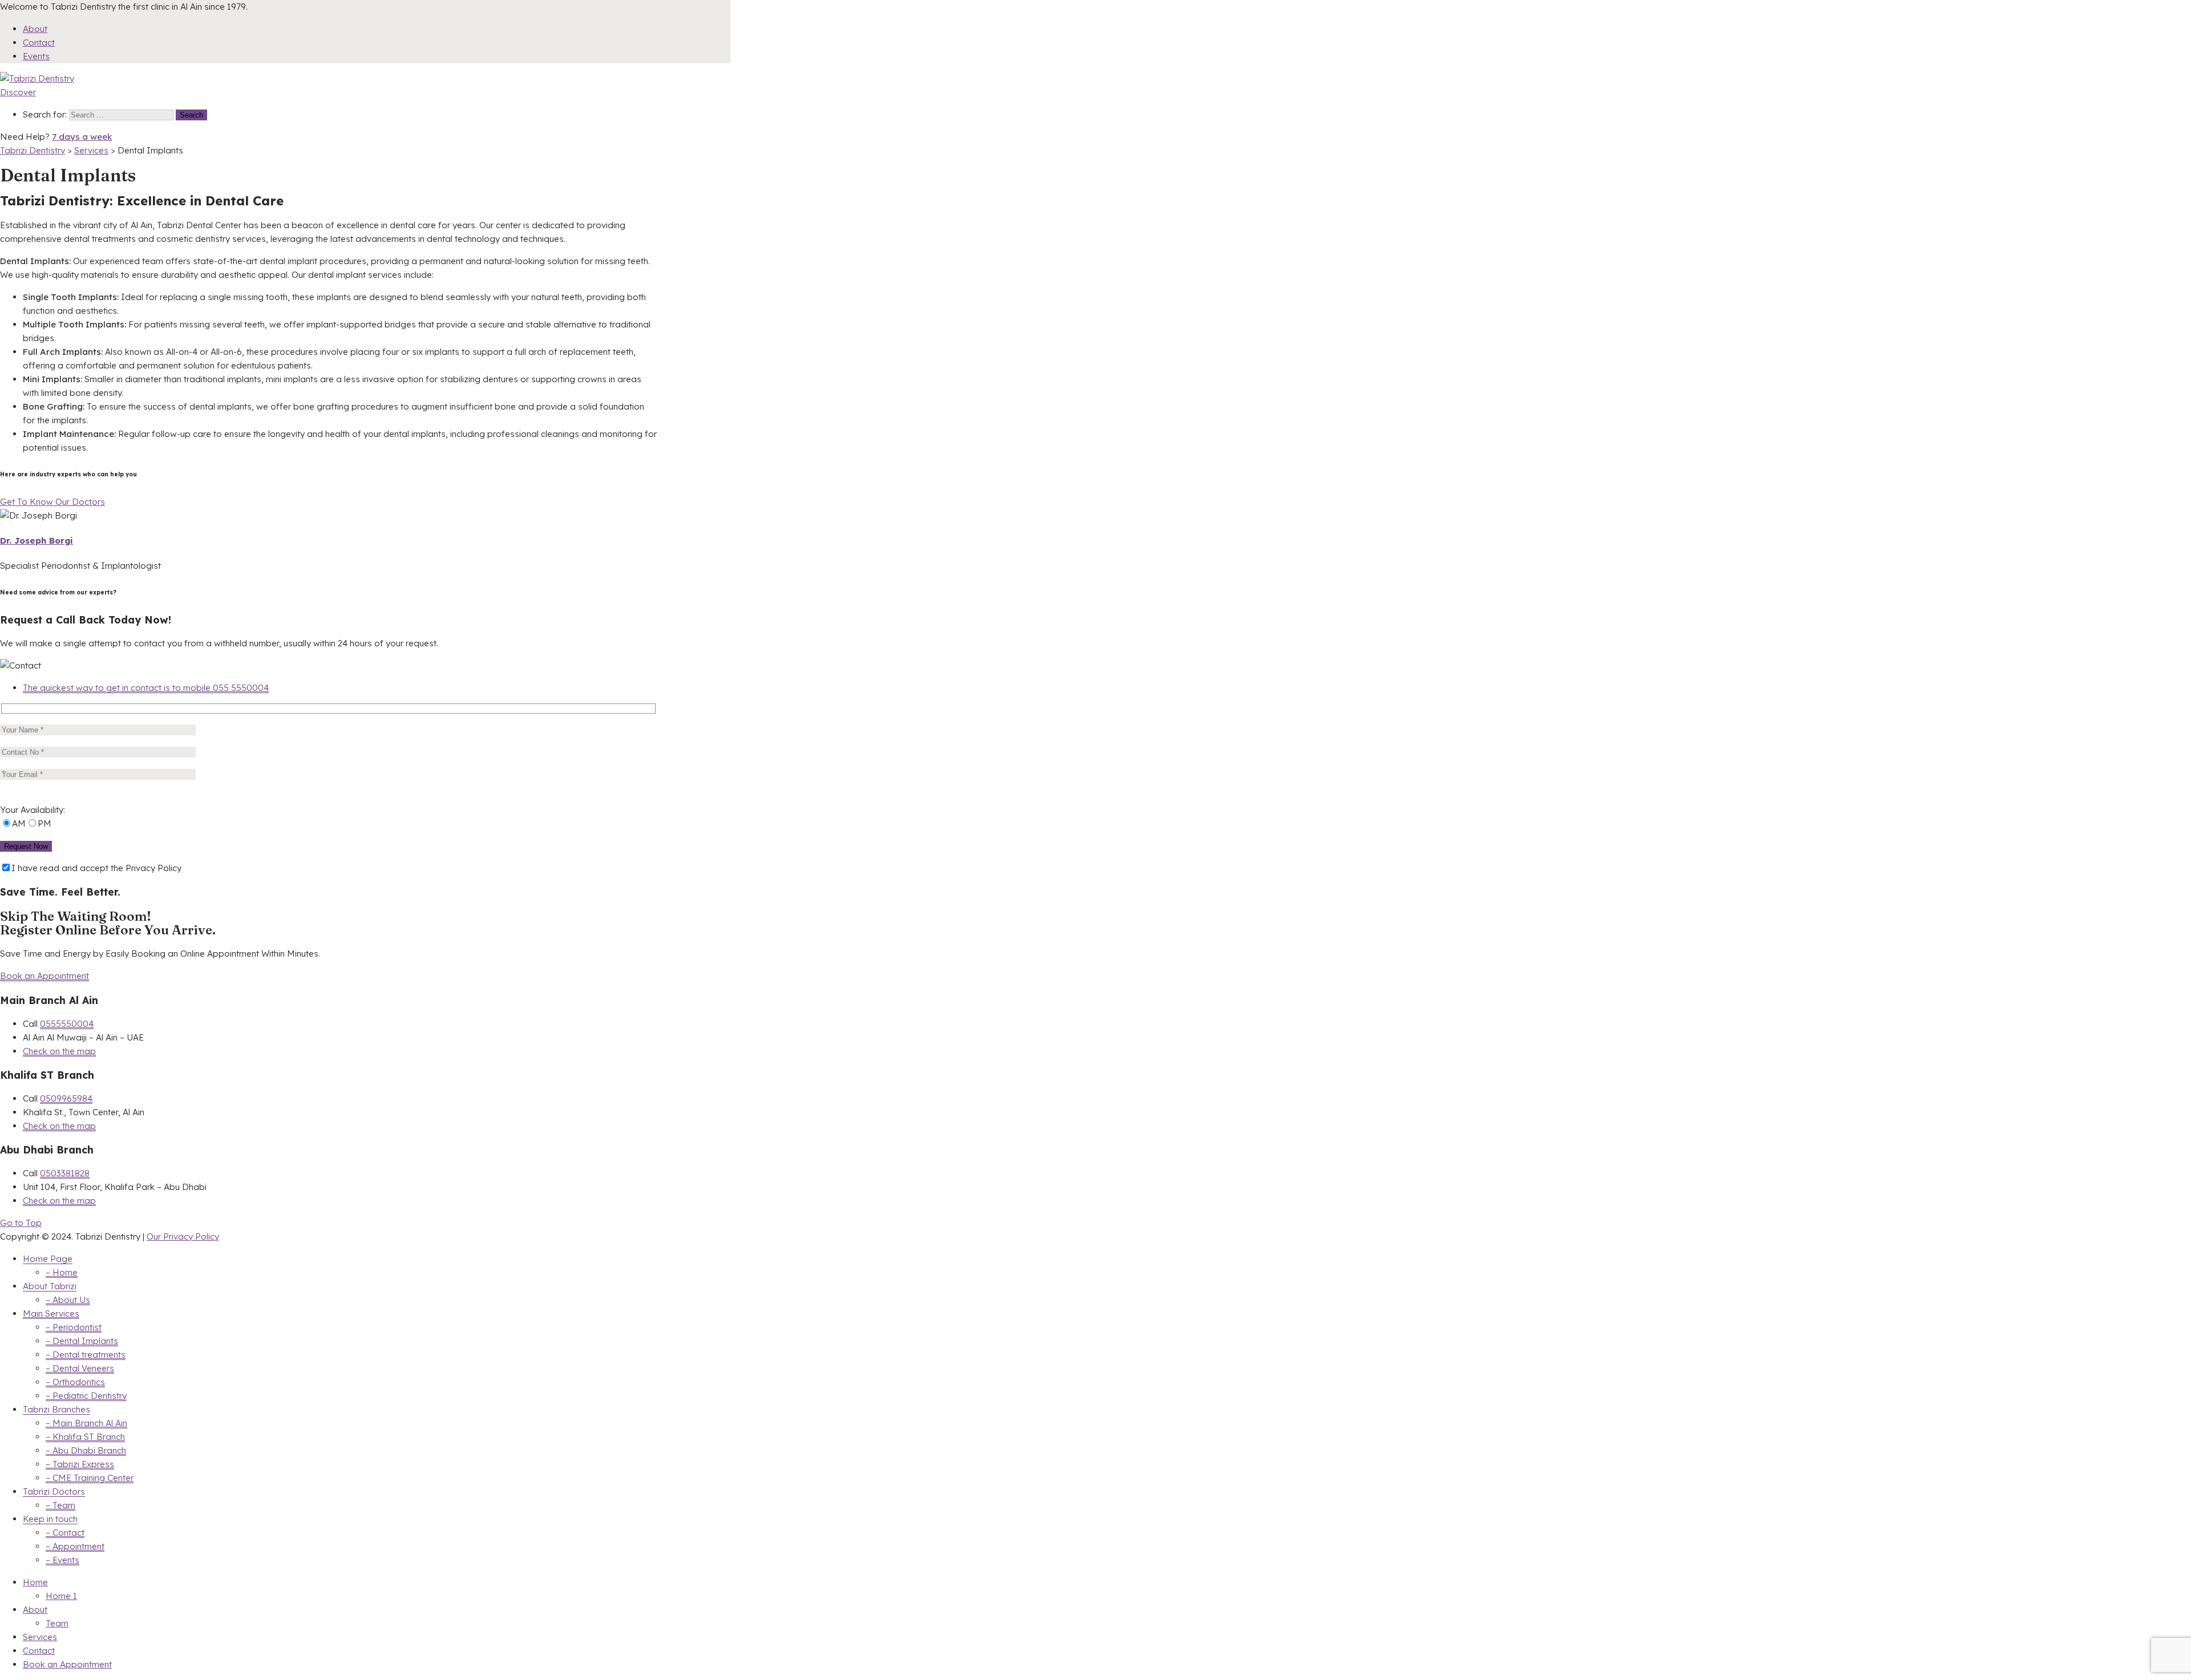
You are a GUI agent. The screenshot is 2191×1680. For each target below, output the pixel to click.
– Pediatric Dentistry (86, 1396)
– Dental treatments (86, 1355)
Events (36, 56)
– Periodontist (74, 1327)
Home (35, 1582)
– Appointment (75, 1546)
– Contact (65, 1533)
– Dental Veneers (80, 1368)
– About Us (68, 1300)
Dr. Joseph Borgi (37, 541)
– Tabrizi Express (80, 1464)
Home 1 (61, 1596)
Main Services (51, 1313)
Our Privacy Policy (183, 1236)
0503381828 (65, 1173)
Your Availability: (33, 810)
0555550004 (67, 1024)
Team (57, 1623)
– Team (60, 1505)
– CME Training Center (90, 1478)
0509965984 (66, 1098)
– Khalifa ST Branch (85, 1437)
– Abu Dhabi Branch (86, 1450)
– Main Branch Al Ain (86, 1423)
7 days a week (82, 137)
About (35, 29)
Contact (39, 42)
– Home (62, 1272)
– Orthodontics (75, 1382)
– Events (62, 1560)
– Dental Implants (82, 1341)
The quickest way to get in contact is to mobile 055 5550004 (146, 688)
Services (40, 1637)
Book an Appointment (45, 976)
